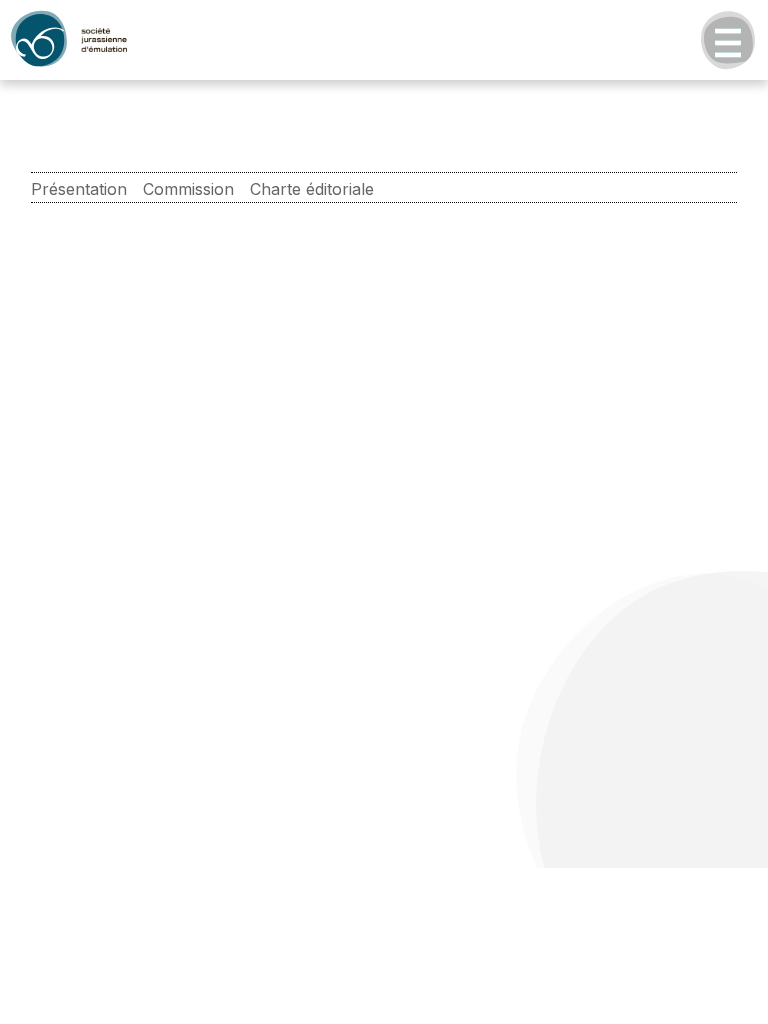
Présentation (79, 189)
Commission (188, 189)
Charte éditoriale (312, 189)
